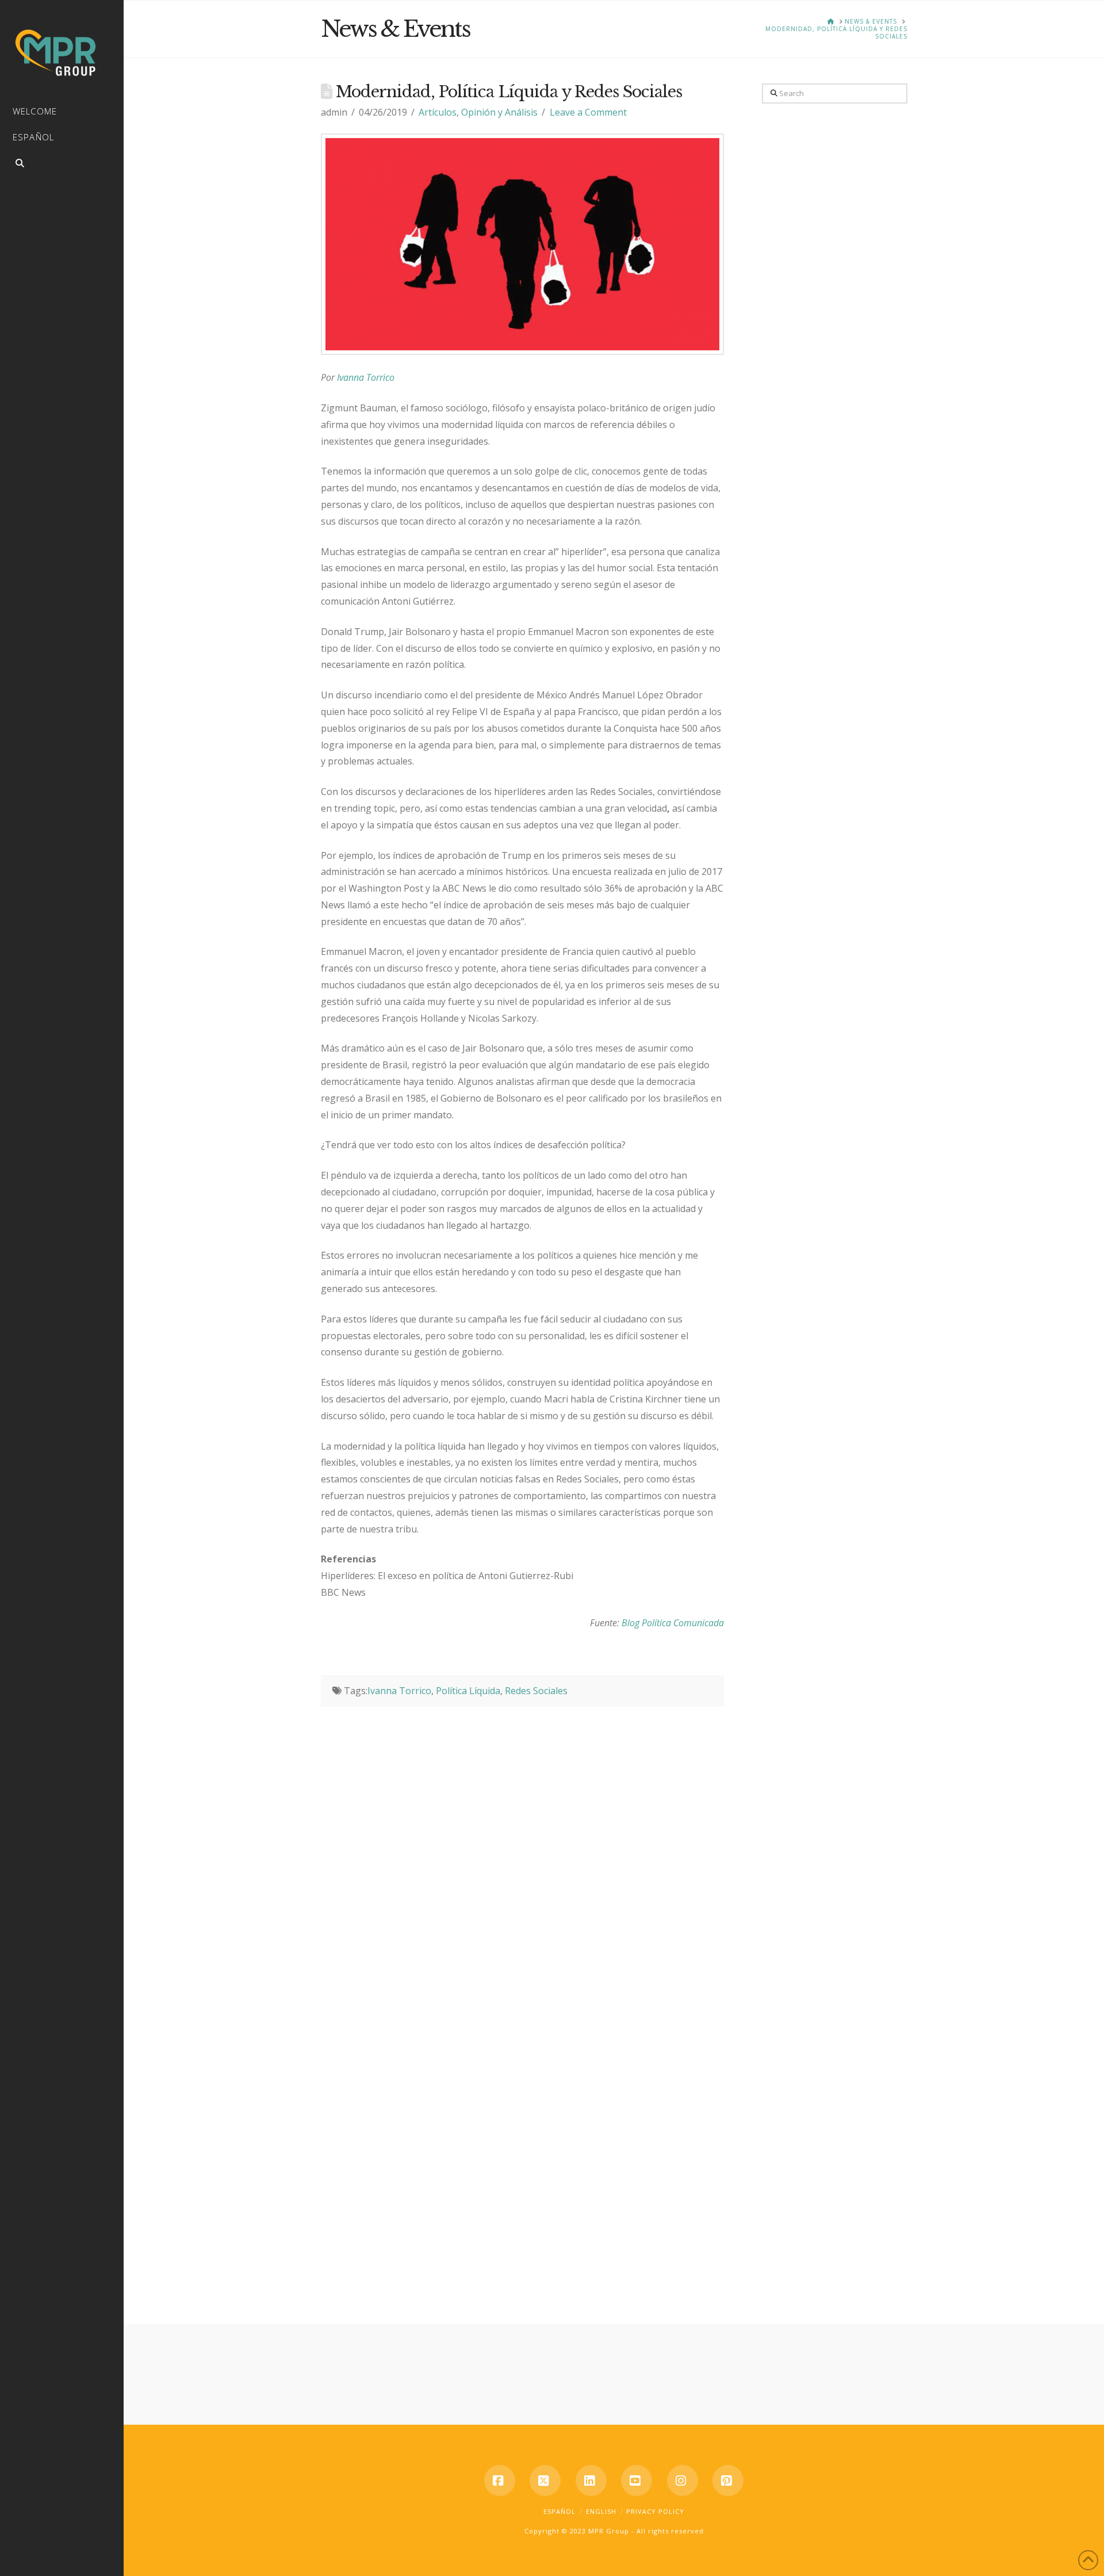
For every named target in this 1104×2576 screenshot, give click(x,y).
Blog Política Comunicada (673, 1623)
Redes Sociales (536, 1691)
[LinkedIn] (591, 2481)
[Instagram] (683, 2481)
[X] (545, 2481)
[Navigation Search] (62, 165)
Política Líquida (468, 1691)
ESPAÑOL (559, 2511)
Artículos (438, 112)
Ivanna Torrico (366, 377)
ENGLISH (601, 2511)
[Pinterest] (728, 2481)
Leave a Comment (588, 112)
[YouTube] (637, 2481)
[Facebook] (500, 2481)
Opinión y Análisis (499, 112)
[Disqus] (523, 1851)
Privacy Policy (655, 2511)
